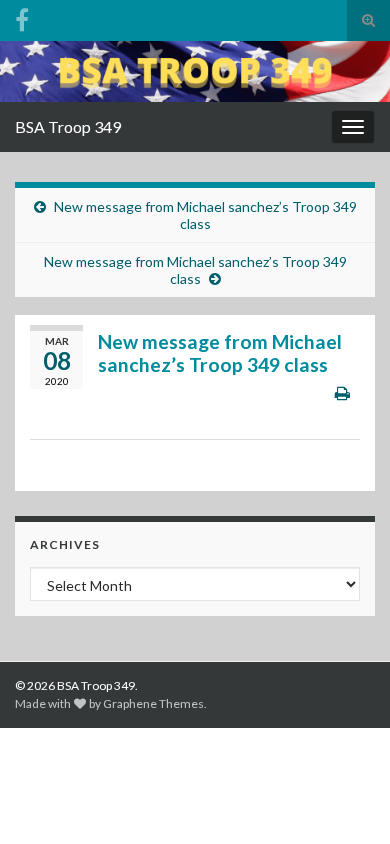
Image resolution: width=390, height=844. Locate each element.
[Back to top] (345, 799)
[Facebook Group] (22, 16)
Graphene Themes (153, 703)
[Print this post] (342, 392)
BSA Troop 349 (68, 126)
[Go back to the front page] (195, 71)
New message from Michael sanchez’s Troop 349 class (205, 215)
